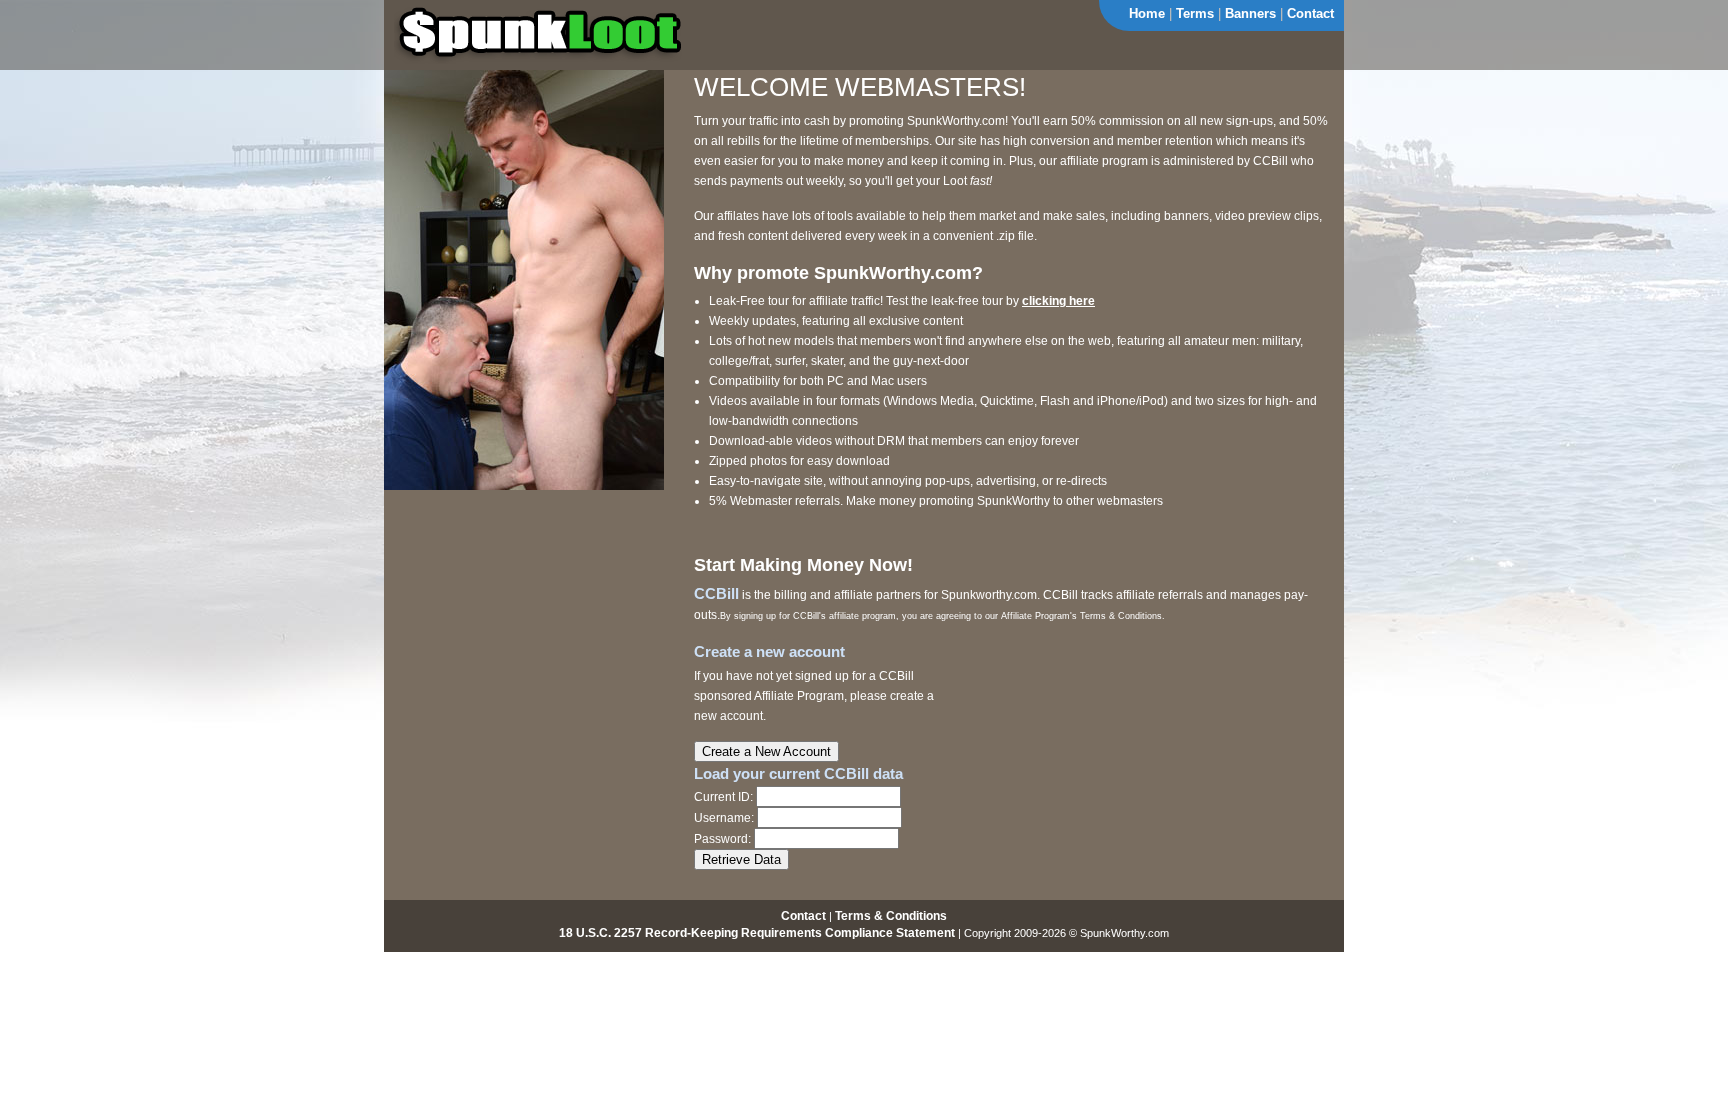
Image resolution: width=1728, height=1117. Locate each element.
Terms (1195, 13)
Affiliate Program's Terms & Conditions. (1083, 616)
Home (1147, 13)
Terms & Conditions (891, 916)
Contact (1310, 13)
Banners (1250, 13)
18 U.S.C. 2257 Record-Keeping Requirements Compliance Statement (757, 933)
